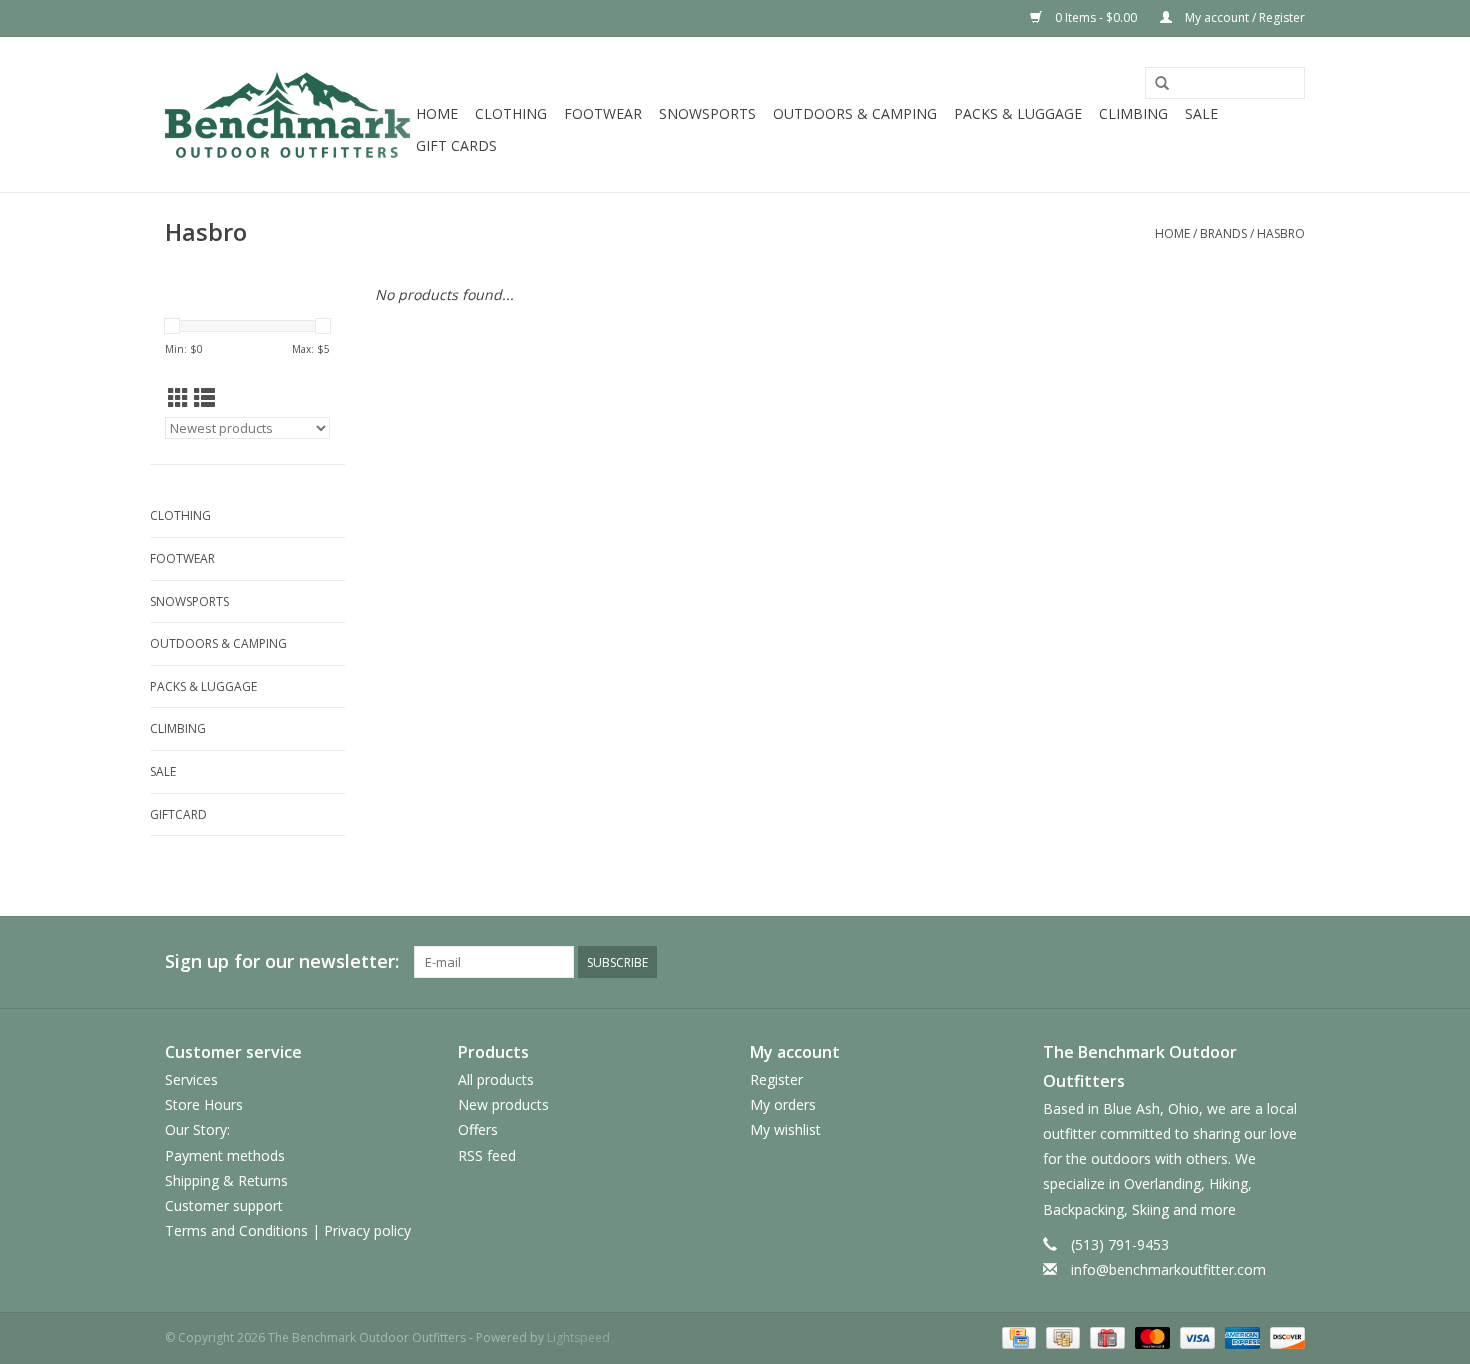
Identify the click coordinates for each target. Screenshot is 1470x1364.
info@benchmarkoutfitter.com (1168, 1269)
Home (437, 113)
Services (191, 1079)
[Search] (1162, 84)
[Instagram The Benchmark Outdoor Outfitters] (1289, 962)
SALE (1201, 113)
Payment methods (225, 1155)
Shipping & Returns (226, 1180)
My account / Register (1243, 17)
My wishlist (785, 1129)
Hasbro (1281, 233)
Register (776, 1079)
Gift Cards (456, 145)
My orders (783, 1104)
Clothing (511, 113)
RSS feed (487, 1155)
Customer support (224, 1205)
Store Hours (204, 1104)
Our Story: (197, 1129)
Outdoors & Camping (855, 113)
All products (496, 1079)
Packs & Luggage (1018, 113)
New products (503, 1104)
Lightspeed (578, 1337)
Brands (1223, 233)
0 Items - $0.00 (1096, 17)
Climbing (1133, 113)
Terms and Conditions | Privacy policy (288, 1230)
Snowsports (707, 113)
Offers (478, 1129)
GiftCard (178, 814)
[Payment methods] (1017, 1336)
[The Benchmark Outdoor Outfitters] (287, 114)
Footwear (603, 113)
